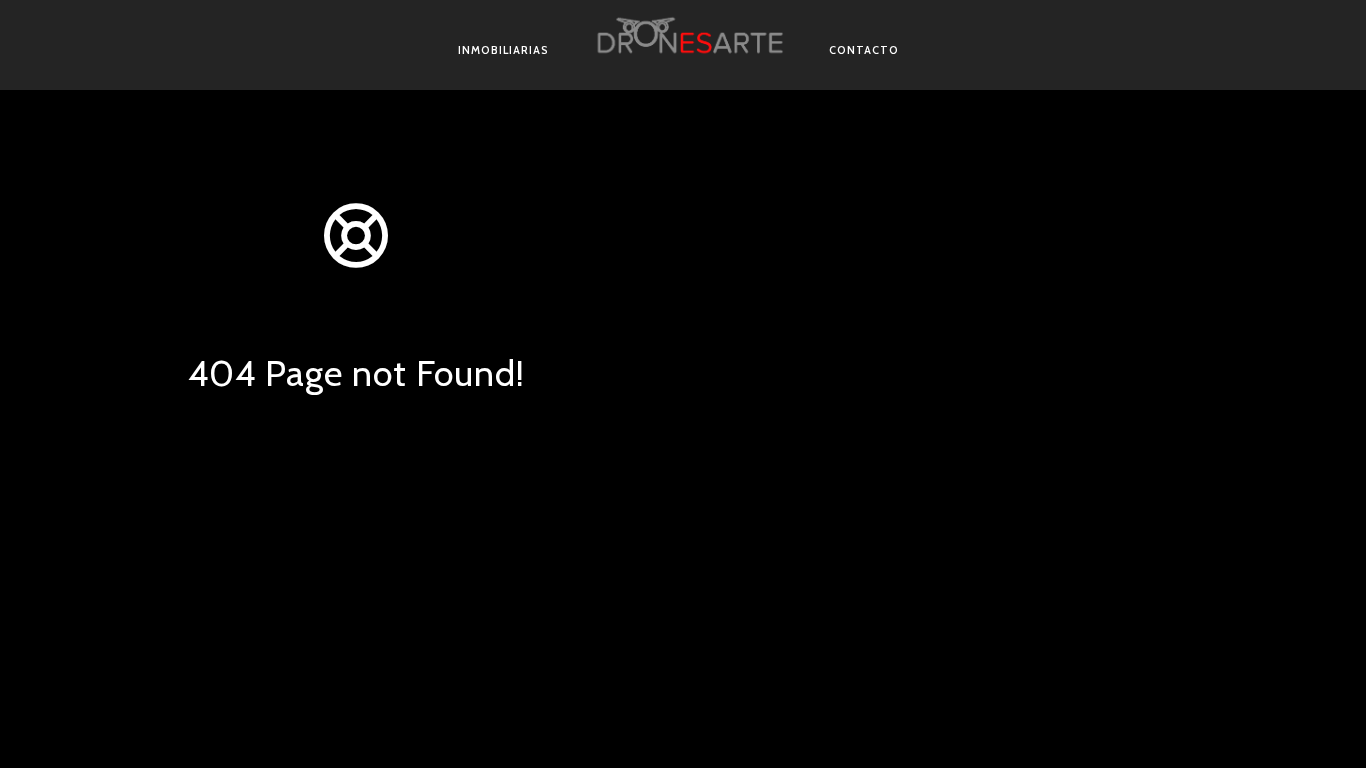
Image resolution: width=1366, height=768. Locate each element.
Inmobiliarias (503, 50)
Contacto (864, 50)
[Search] (455, 511)
